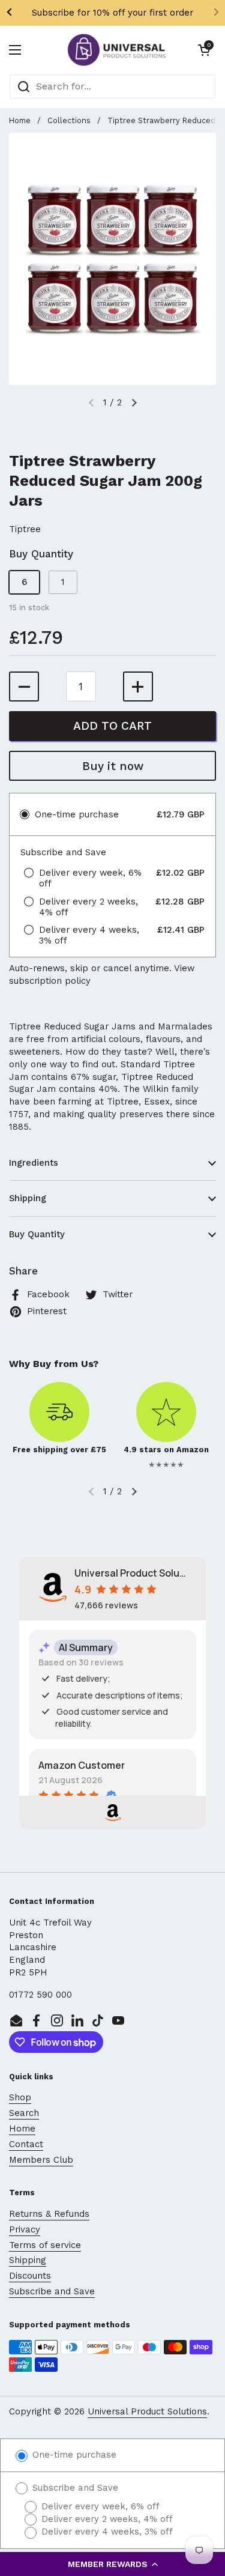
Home (20, 120)
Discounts (30, 2276)
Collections (69, 120)
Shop (20, 2097)
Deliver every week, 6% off (99, 2506)
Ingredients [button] (34, 1163)
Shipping (28, 2260)
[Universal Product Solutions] (117, 50)
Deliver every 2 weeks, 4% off (106, 2519)
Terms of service (45, 2245)
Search (24, 2113)
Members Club (41, 2160)
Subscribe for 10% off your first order (112, 13)
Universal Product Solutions (147, 2411)
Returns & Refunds (49, 2214)
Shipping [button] (28, 1198)
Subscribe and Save (52, 2291)
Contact (26, 2144)
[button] (112, 2564)
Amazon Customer (82, 1765)
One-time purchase (73, 2455)
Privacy (25, 2229)
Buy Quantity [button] (37, 1234)
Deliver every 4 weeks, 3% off (106, 2532)
